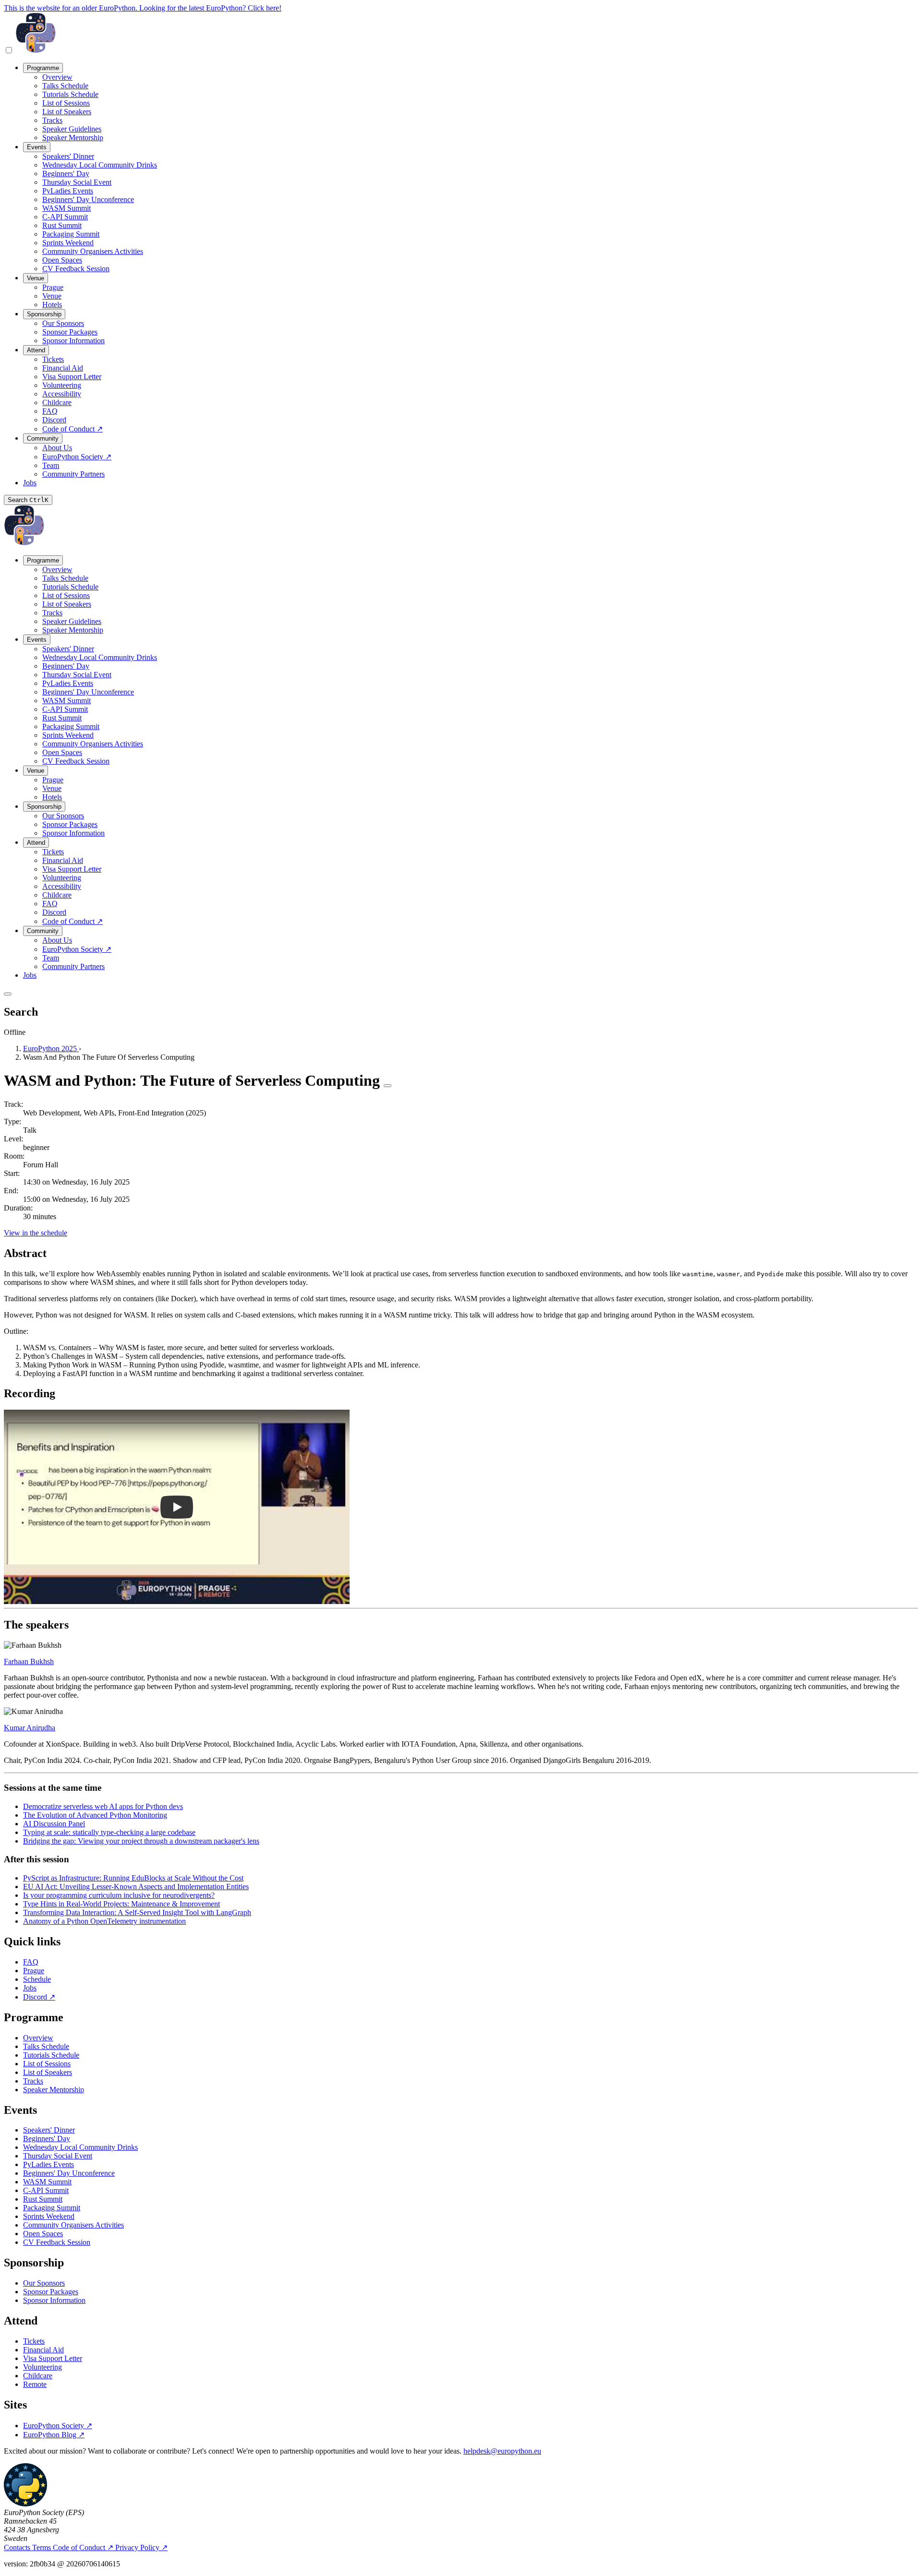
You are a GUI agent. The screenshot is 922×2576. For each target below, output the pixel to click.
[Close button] (8, 994)
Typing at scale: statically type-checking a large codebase (109, 1832)
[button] (177, 1507)
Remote (35, 2384)
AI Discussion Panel (54, 1824)
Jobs (30, 1988)
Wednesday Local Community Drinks (80, 2147)
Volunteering (42, 2367)
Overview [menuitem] (57, 77)
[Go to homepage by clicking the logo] (36, 51)
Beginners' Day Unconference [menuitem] (88, 199)
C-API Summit (46, 2190)
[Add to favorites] (388, 1086)
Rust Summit (43, 2199)
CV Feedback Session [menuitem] (76, 269)
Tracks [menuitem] (52, 120)
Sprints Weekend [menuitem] (68, 243)
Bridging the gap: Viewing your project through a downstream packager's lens (141, 1841)
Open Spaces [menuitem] (62, 260)
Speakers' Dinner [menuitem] (68, 156)
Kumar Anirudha (30, 1728)
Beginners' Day (47, 2139)
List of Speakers (48, 2072)
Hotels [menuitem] (52, 305)
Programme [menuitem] (43, 68)
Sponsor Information (54, 2300)
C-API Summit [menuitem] (65, 217)
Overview (38, 2038)
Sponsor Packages (51, 2292)
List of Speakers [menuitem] (67, 112)
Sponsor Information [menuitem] (73, 341)
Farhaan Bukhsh (29, 1661)
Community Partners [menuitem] (73, 474)
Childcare (38, 2376)
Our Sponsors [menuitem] (63, 323)
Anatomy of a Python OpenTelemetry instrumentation (104, 1921)
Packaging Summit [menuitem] (71, 234)
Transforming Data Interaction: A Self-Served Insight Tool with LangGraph (137, 1912)
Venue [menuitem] (36, 278)
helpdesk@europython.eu (502, 2451)
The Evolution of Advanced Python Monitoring (95, 1815)
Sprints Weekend (49, 2216)
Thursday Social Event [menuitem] (77, 182)
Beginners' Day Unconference (69, 2173)
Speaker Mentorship (54, 2090)
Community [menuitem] (43, 438)
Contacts (18, 2547)
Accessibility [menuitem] (62, 394)
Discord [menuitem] (54, 420)
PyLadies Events (49, 2164)
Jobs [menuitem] (30, 483)
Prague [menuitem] (53, 287)
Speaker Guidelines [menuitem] (72, 129)
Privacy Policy (141, 2547)
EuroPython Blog (54, 2435)
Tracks (33, 2081)
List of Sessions (47, 2064)
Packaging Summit (52, 2208)
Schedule (37, 1979)
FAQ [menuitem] (50, 411)
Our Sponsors (44, 2283)
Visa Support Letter (53, 2358)
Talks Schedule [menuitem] (65, 86)
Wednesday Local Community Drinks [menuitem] (100, 165)
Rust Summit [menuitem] (62, 225)
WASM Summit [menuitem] (67, 208)
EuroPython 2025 (51, 1048)
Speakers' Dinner (49, 2130)
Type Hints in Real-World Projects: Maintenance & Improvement (121, 1904)
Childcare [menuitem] (57, 402)
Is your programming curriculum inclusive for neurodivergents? (119, 1895)
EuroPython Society (58, 2426)
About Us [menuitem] (57, 448)
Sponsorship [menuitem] (44, 314)
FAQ (31, 1962)
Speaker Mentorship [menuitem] (73, 138)
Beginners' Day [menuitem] (66, 174)
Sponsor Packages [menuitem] (70, 332)
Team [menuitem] (51, 465)
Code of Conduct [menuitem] (73, 429)
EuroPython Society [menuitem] (77, 457)
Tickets (34, 2341)
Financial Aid (43, 2350)
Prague (34, 1971)
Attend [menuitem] (36, 350)
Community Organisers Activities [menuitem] (93, 251)
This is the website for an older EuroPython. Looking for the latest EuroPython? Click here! (143, 8)
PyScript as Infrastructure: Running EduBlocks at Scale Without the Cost (133, 1878)
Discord (39, 1997)
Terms (42, 2547)
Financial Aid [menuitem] (63, 368)
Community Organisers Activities (73, 2225)
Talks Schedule (46, 2046)
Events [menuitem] (37, 147)
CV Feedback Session (57, 2242)
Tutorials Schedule (51, 2055)
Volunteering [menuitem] (62, 385)
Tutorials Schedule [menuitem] (70, 94)
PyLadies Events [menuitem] (68, 191)
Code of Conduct (83, 2547)
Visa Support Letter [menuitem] (72, 377)
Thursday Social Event (58, 2156)
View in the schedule (36, 1233)
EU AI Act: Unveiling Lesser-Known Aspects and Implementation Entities (136, 1887)
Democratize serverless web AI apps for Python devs (103, 1806)
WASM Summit (47, 2182)
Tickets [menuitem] (53, 359)
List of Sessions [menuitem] (66, 103)
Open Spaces (43, 2234)
